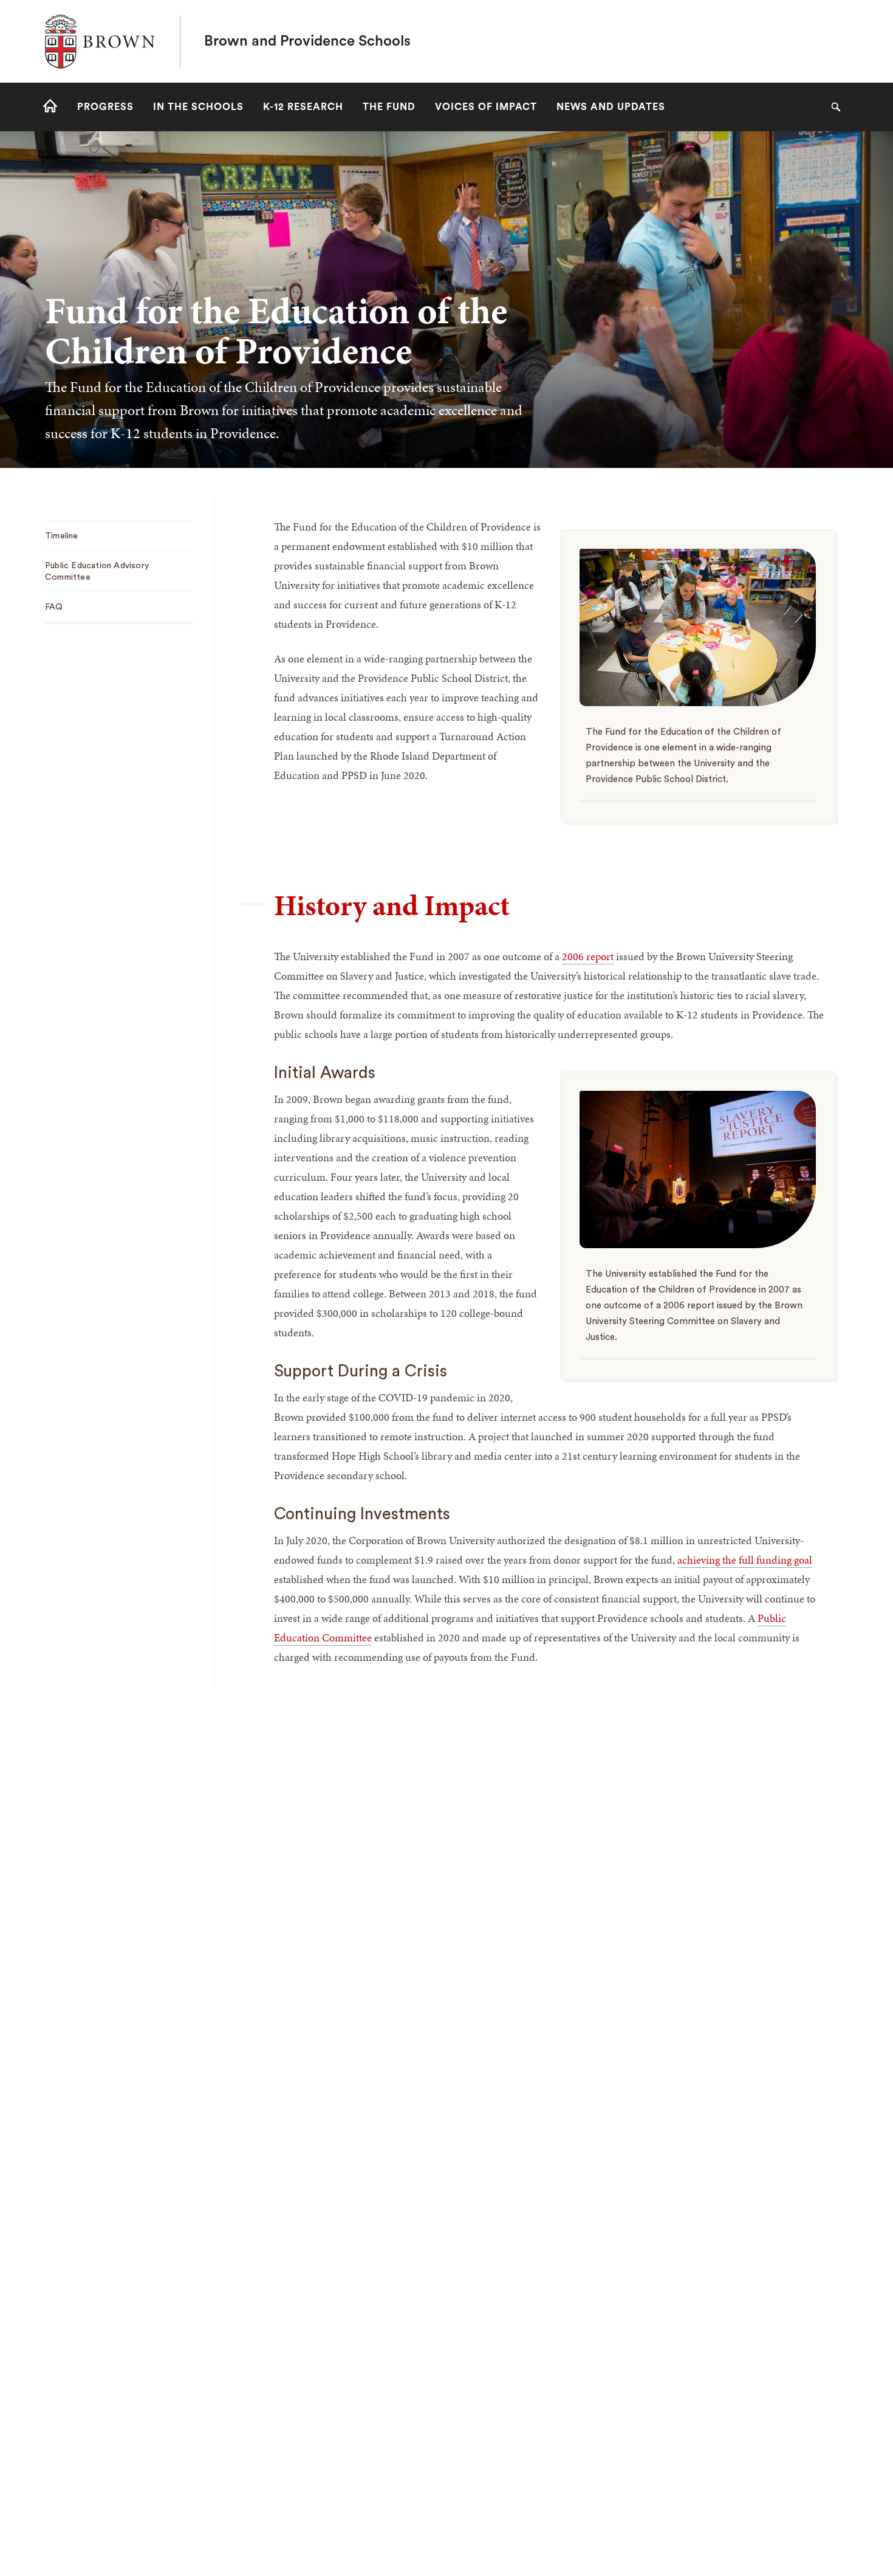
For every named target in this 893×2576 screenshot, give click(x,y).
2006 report (588, 956)
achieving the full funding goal (745, 1560)
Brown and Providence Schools (307, 41)
